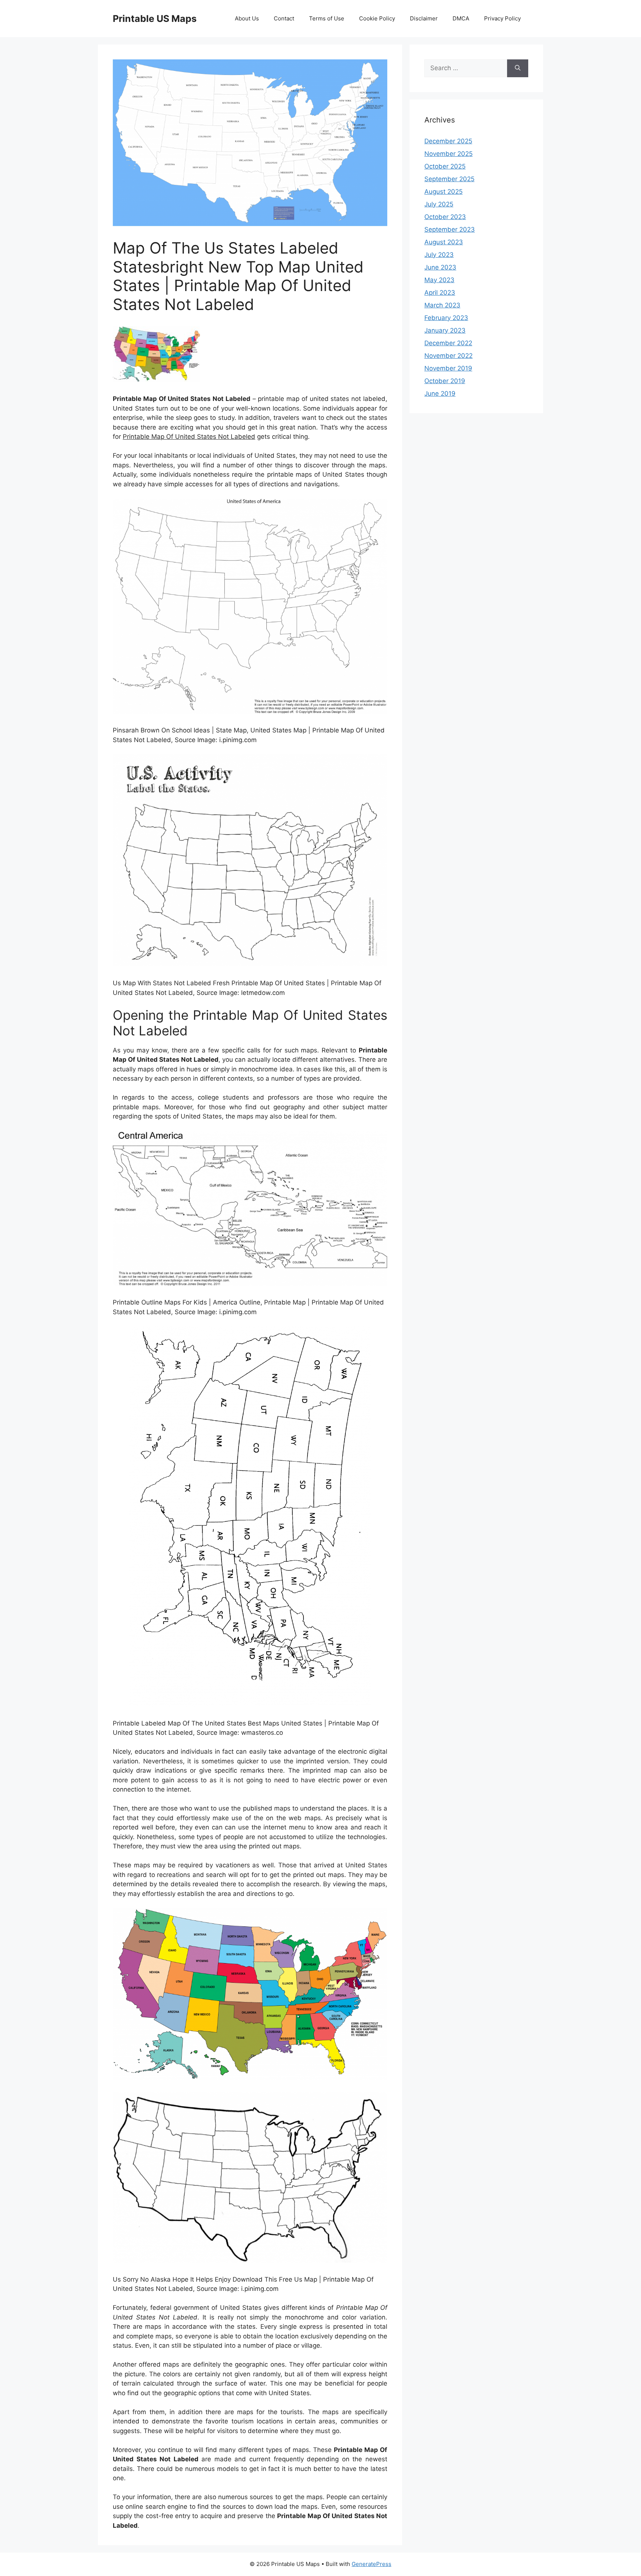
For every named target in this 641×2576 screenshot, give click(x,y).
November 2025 (448, 154)
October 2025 (445, 166)
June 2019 (440, 394)
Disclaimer (424, 18)
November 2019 (448, 368)
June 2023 (440, 267)
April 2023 (440, 293)
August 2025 (443, 192)
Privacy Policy (502, 18)
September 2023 (450, 229)
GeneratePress (372, 2564)
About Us (247, 18)
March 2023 (442, 305)
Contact (284, 18)
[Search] (518, 68)
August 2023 (444, 242)
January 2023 (445, 330)
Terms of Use (327, 18)
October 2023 (445, 217)
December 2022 (448, 343)
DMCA (461, 18)
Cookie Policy (377, 18)
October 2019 (445, 381)
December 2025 (448, 141)
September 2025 (449, 179)
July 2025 (439, 204)
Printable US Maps (155, 19)
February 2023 (446, 318)
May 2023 (439, 280)
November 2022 (448, 356)
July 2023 (439, 255)
